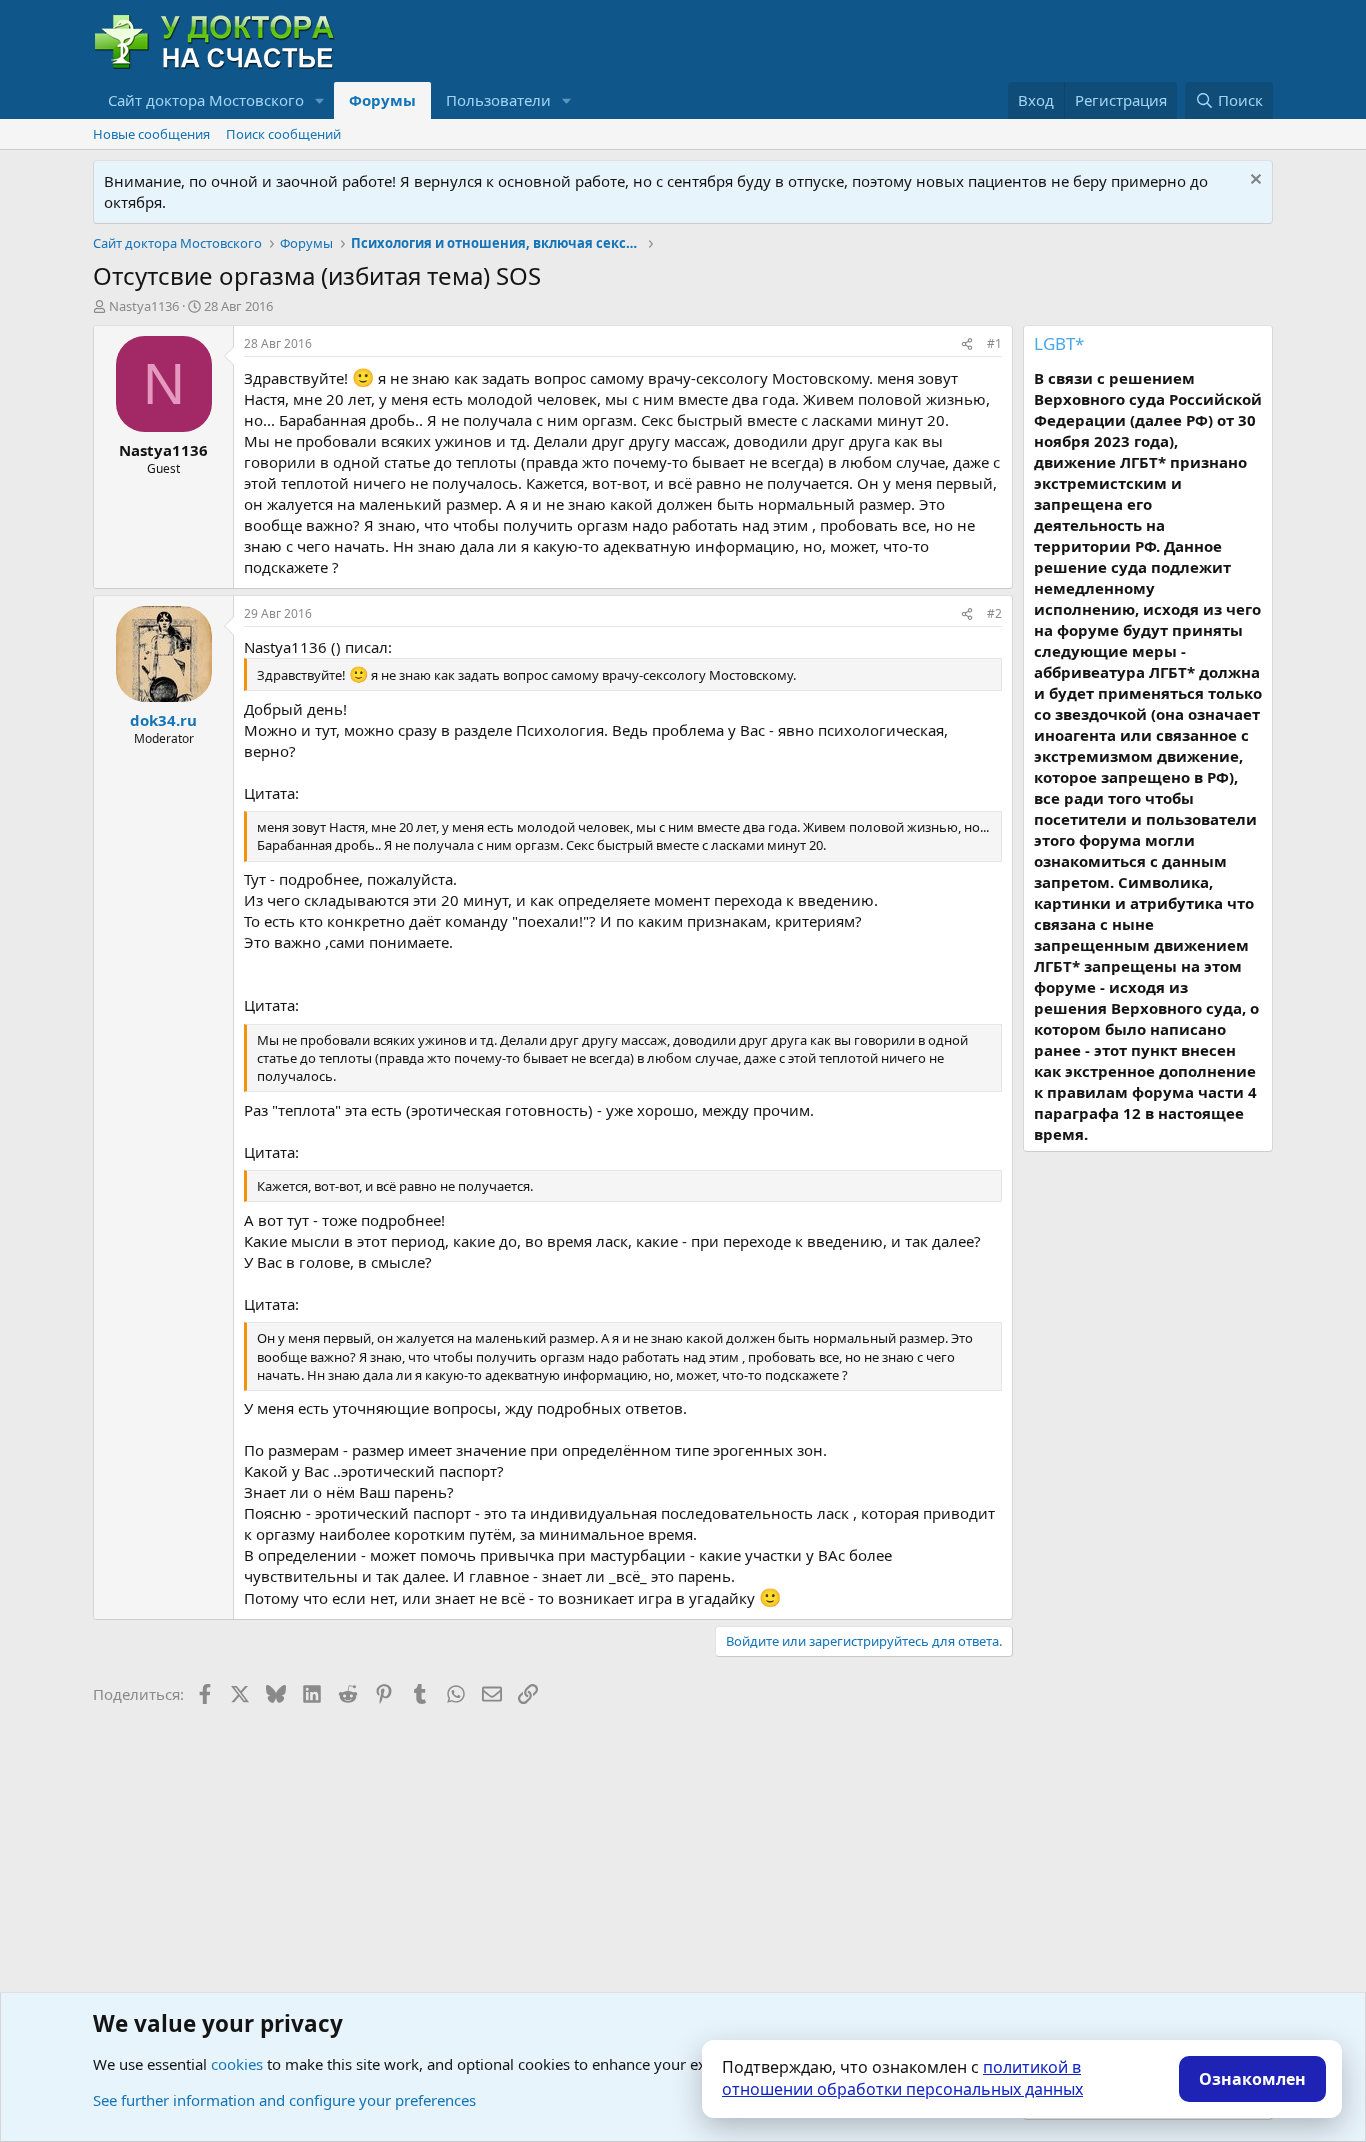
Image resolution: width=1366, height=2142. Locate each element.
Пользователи (498, 100)
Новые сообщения (151, 134)
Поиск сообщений (283, 134)
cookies (237, 2064)
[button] (320, 100)
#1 (994, 343)
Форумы (382, 100)
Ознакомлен (1252, 2079)
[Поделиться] (967, 344)
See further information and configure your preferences (284, 2100)
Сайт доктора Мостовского (206, 100)
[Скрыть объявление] (1253, 181)
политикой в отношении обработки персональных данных (902, 2078)
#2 (994, 613)
